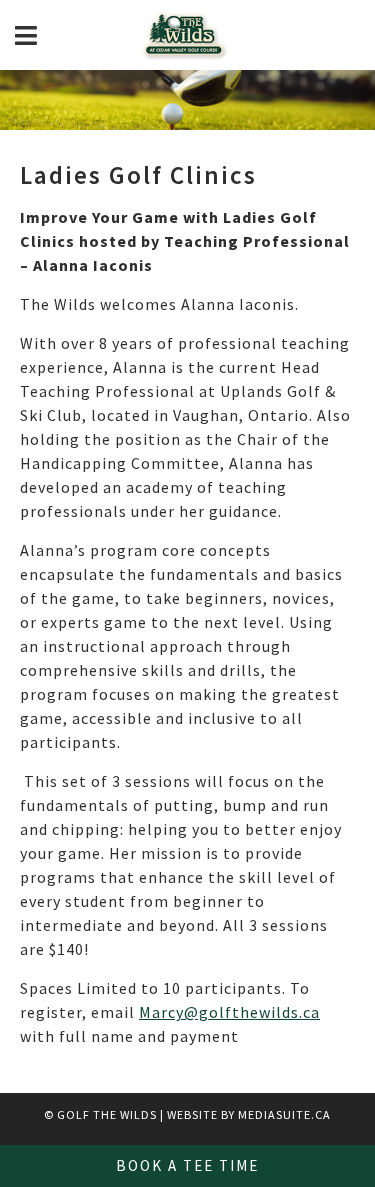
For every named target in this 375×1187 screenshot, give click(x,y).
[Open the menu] (26, 35)
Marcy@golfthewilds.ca (229, 1012)
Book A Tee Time (187, 1165)
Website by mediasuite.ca (249, 1114)
